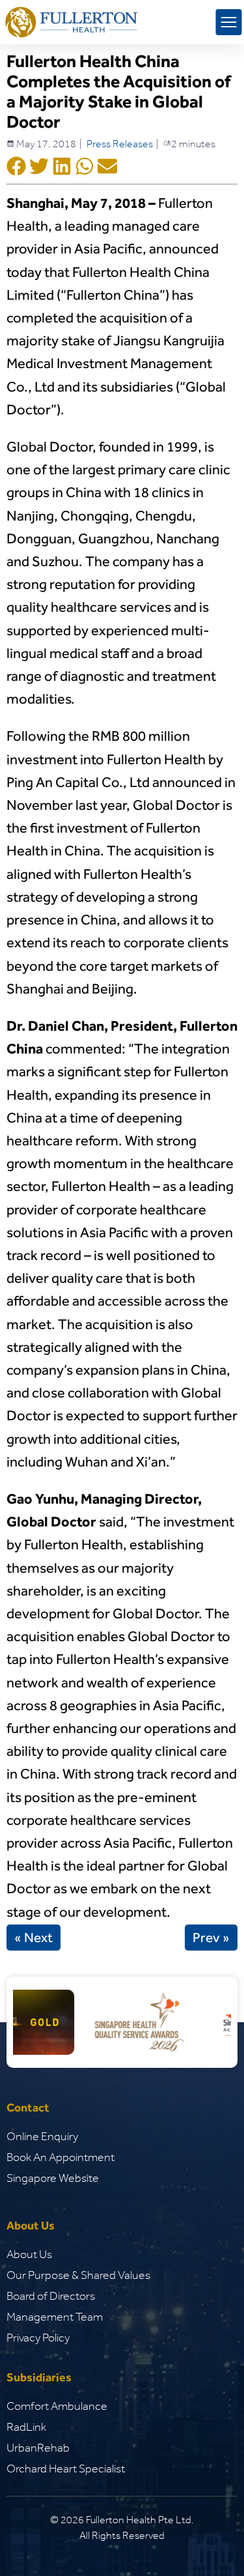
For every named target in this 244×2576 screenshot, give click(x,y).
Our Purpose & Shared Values (78, 2275)
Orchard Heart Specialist (66, 2469)
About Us (29, 2254)
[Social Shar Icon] (16, 167)
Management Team (55, 2317)
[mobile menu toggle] (228, 22)
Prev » (211, 1938)
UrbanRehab (38, 2448)
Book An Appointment (61, 2157)
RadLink (26, 2427)
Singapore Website (53, 2178)
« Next (34, 1938)
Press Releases (120, 144)
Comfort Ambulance (57, 2406)
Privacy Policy (38, 2338)
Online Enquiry (42, 2136)
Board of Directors (51, 2296)
